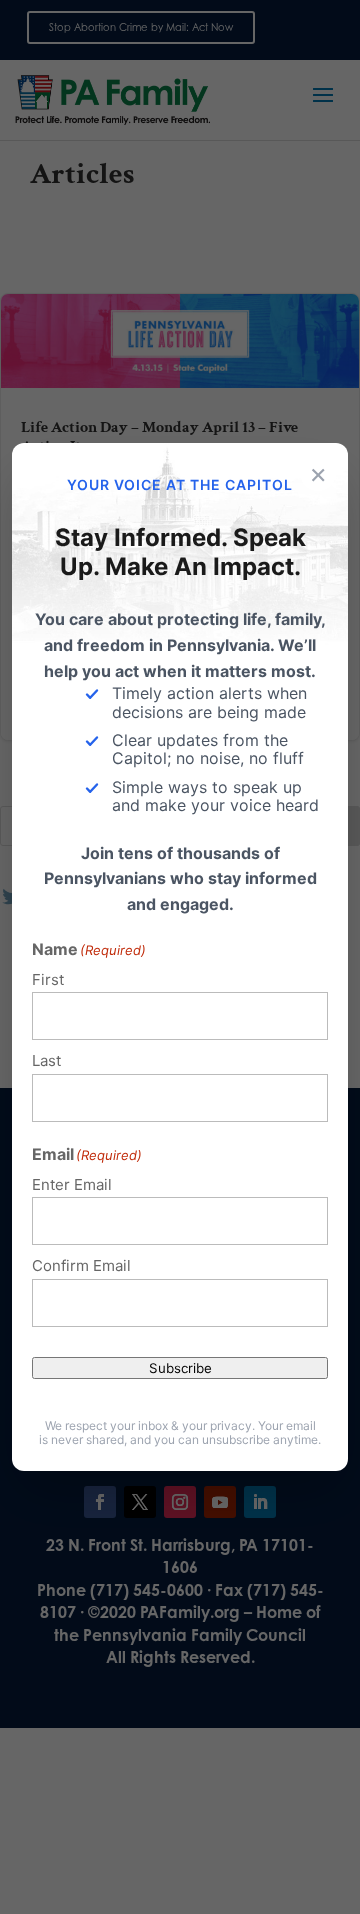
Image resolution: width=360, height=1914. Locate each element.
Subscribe (180, 1368)
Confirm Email (81, 1265)
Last (46, 1060)
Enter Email (72, 1184)
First (48, 979)
